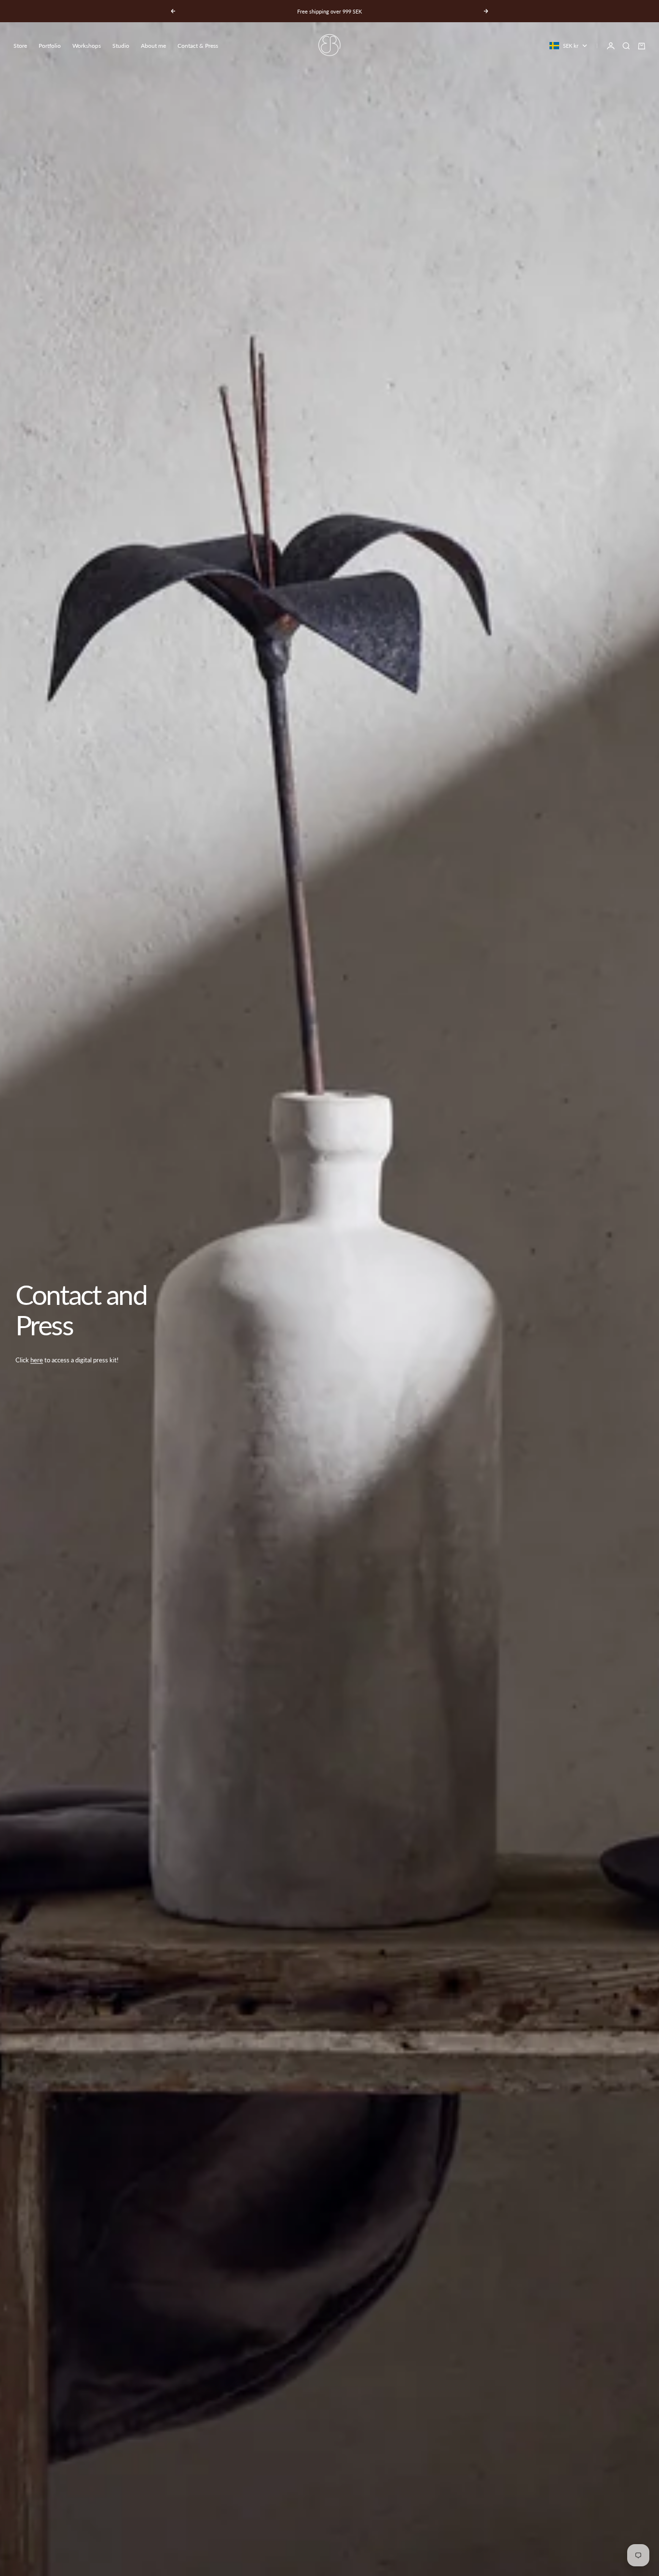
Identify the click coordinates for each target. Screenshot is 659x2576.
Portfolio (50, 46)
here (37, 1360)
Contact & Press (198, 46)
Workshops (87, 46)
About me (153, 46)
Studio (121, 46)
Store (20, 46)
